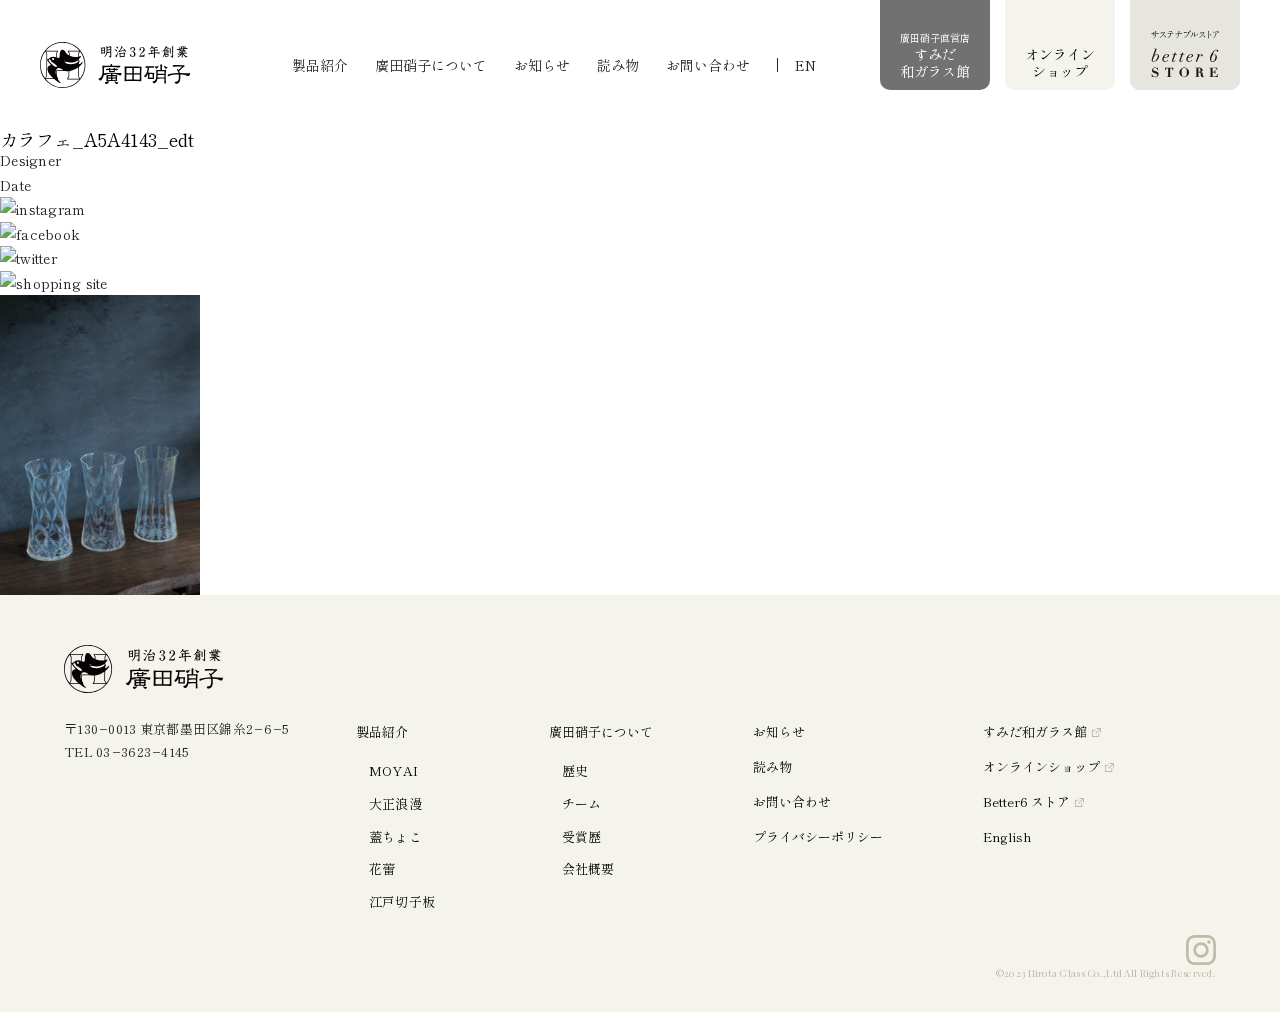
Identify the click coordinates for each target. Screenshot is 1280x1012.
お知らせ (542, 65)
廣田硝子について (431, 65)
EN (805, 65)
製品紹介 (320, 65)
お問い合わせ (708, 65)
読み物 (618, 65)
